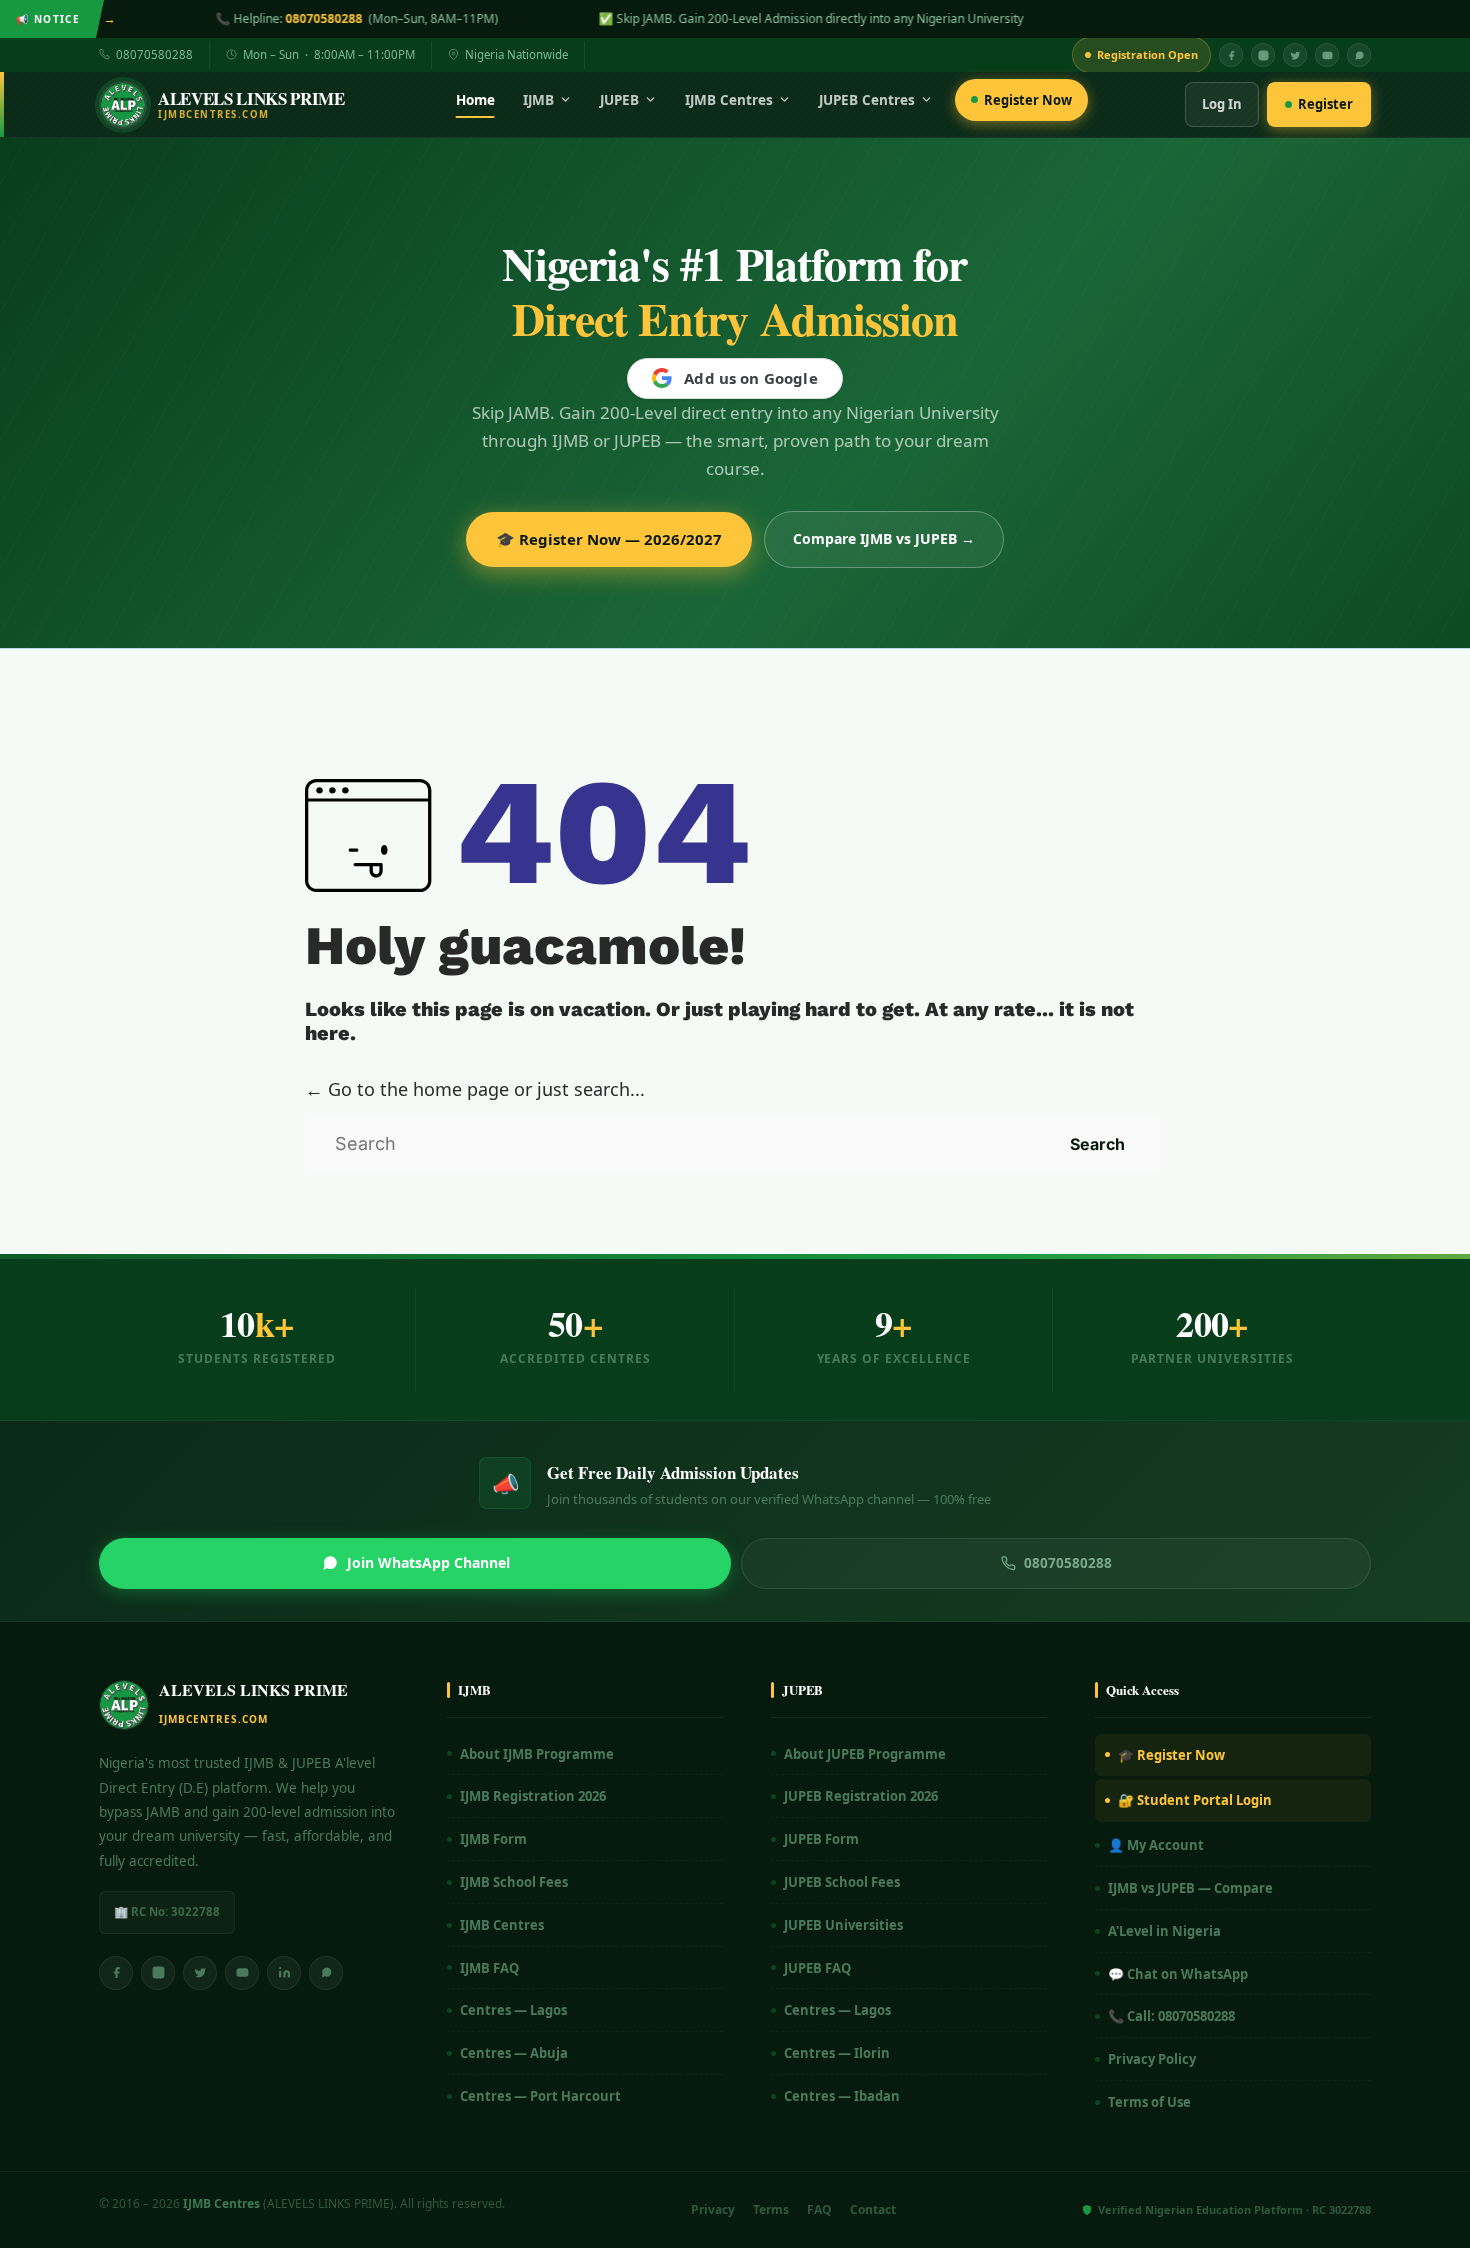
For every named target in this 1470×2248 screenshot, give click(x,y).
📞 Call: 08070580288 (1171, 2016)
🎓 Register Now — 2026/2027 (609, 539)
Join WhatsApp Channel (428, 1562)
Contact (873, 2209)
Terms (771, 2209)
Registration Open (1147, 54)
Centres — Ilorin (837, 2053)
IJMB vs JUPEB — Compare (1190, 1888)
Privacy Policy (1152, 2059)
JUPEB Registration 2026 (861, 1796)
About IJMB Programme (537, 1754)
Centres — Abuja (514, 2053)
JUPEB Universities (843, 1925)
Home (475, 100)
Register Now (1028, 100)
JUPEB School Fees (842, 1882)
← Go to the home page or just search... (475, 1089)
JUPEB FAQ (817, 1968)
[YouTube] (1327, 55)
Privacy (713, 2209)
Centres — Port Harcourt (540, 2096)
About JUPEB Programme (865, 1754)
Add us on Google (750, 378)
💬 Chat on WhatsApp (1178, 1974)
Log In (1222, 104)
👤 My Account (1156, 1845)
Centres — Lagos (513, 2010)
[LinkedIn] (284, 1973)
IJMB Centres (729, 100)
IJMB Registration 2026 (533, 1796)
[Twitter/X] (200, 1973)
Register (1325, 104)
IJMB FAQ (489, 1968)
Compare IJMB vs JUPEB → (884, 538)
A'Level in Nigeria (1164, 1931)
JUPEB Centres (867, 100)
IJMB (538, 100)
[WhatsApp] (1359, 55)
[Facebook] (1231, 55)
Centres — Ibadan (842, 2096)
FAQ (819, 2209)
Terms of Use (1149, 2102)
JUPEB (619, 100)
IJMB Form (493, 1839)
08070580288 (154, 54)
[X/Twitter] (1295, 55)
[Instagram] (1263, 55)
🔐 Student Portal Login (1195, 1800)
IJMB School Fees (514, 1882)
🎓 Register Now (1171, 1755)
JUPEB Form (821, 1839)
